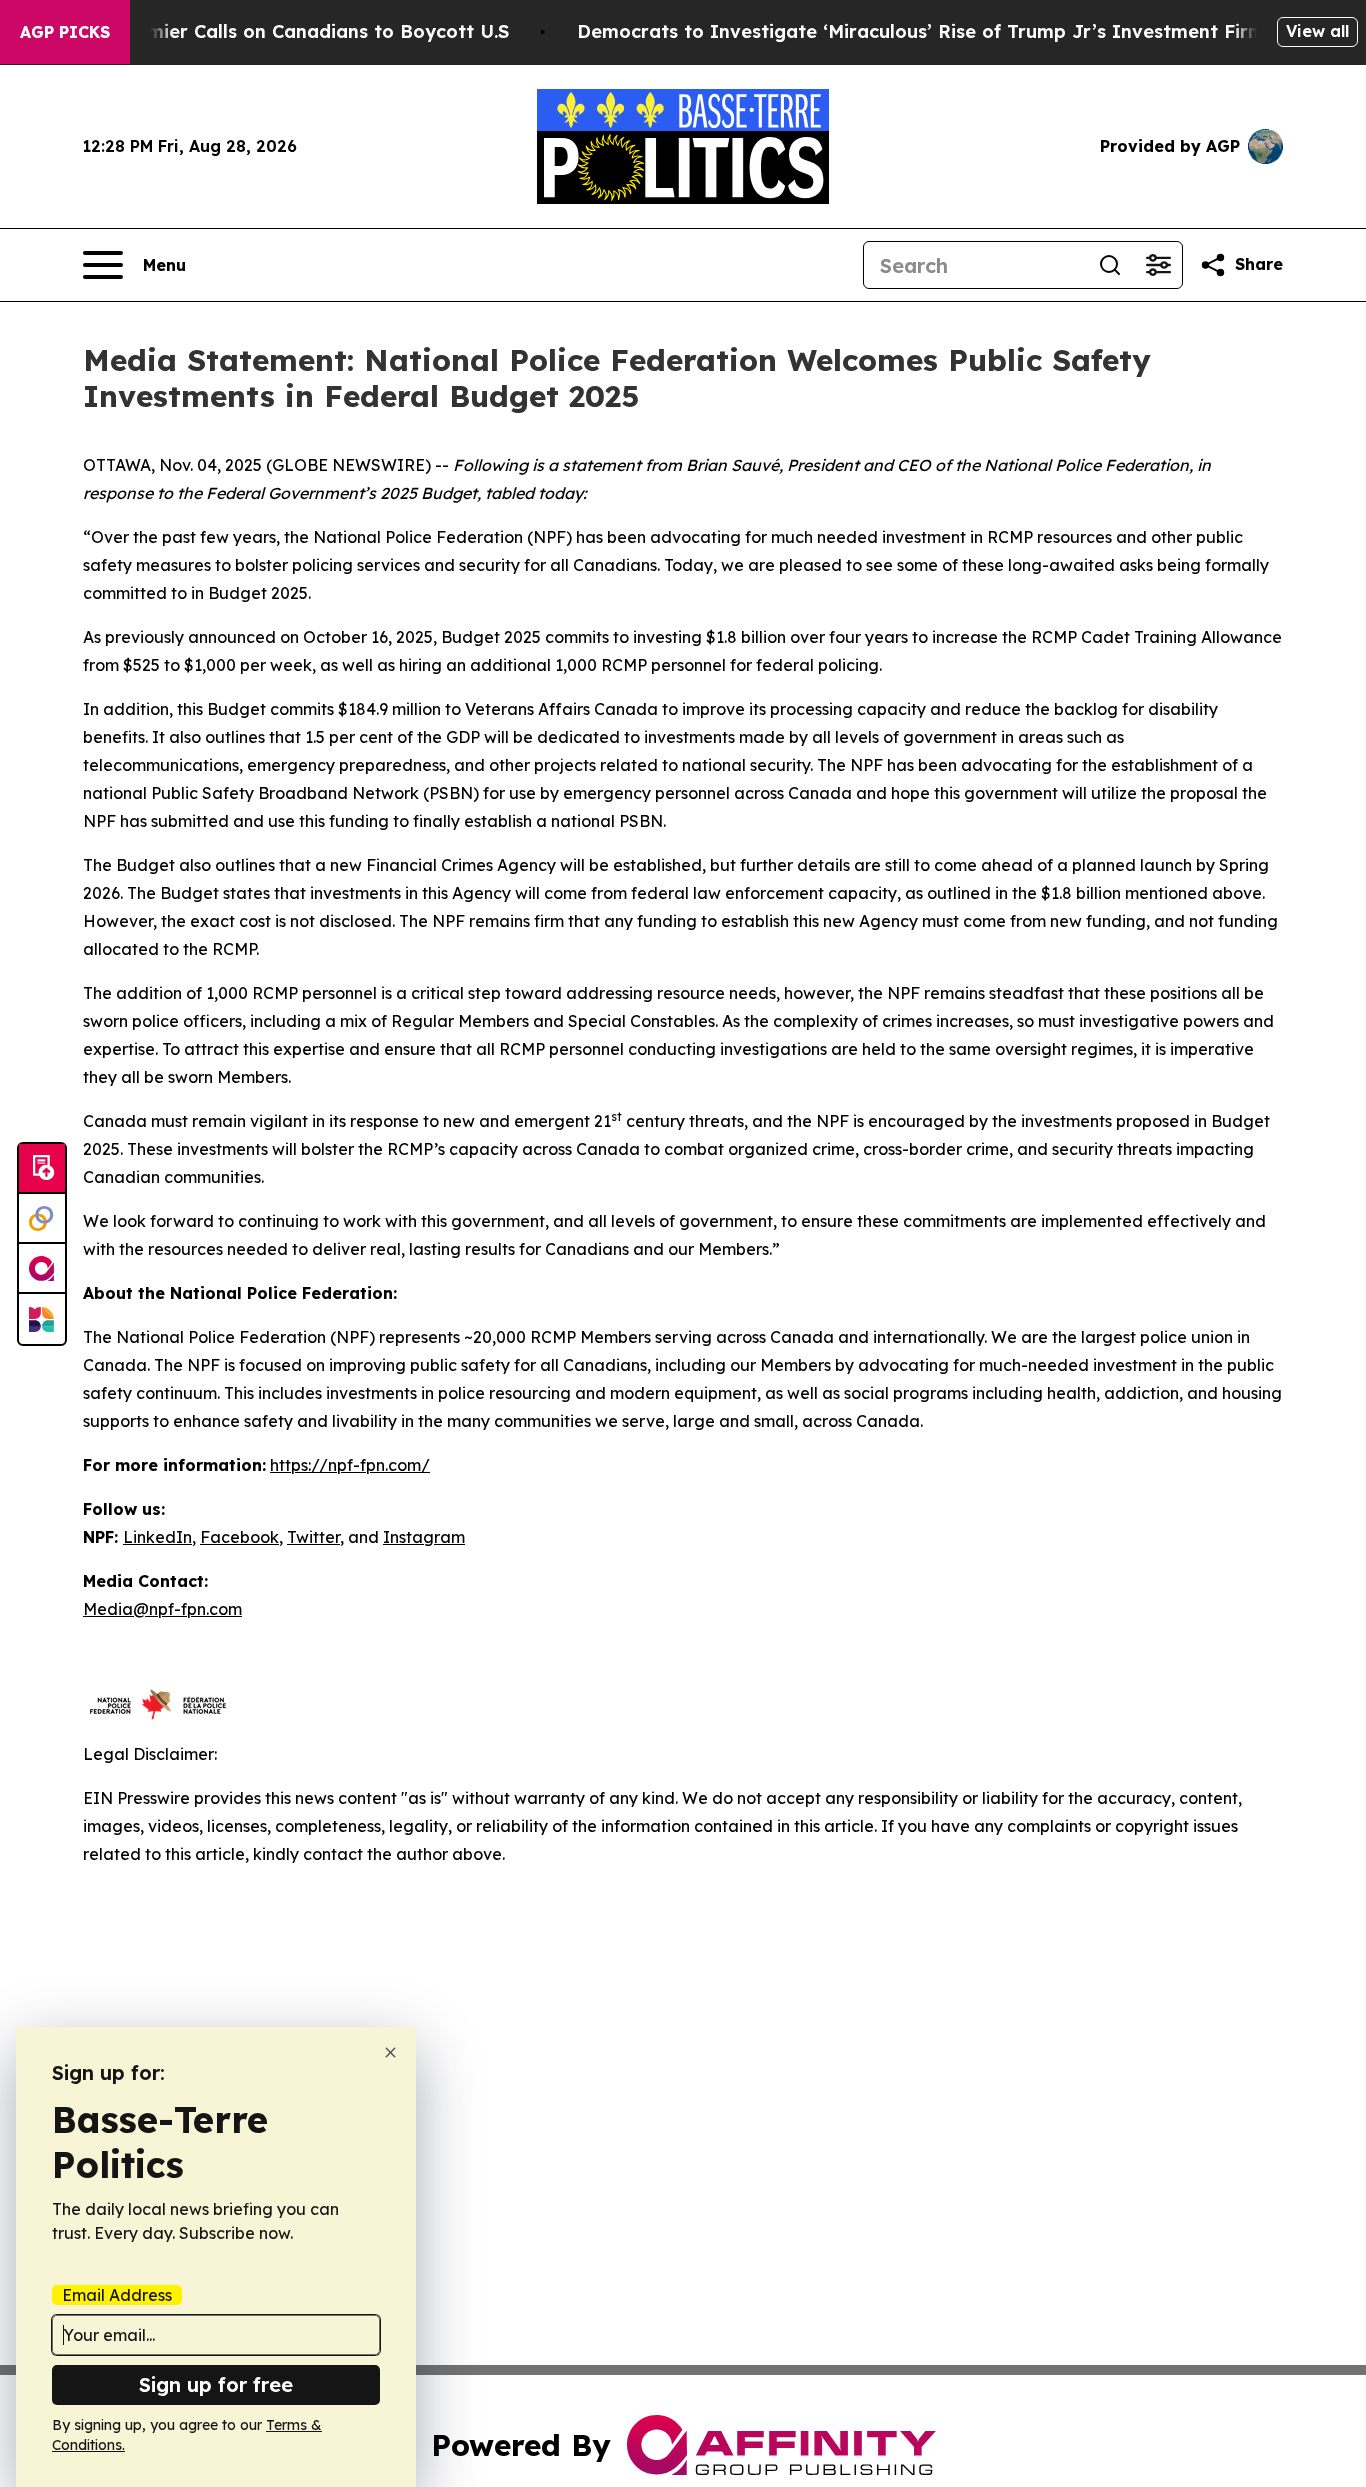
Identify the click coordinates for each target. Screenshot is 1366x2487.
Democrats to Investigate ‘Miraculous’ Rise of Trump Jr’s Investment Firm (921, 31)
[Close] (390, 2052)
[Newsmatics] (42, 1319)
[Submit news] (42, 1169)
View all (1317, 31)
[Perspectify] (42, 1219)
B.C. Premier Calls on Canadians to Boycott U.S (293, 31)
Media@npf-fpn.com (162, 1609)
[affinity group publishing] (42, 1269)
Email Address (117, 2295)
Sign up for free (216, 2384)
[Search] (1110, 265)
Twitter (313, 1537)
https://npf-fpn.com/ (350, 1465)
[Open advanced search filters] (1158, 265)
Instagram (424, 1537)
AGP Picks (65, 32)
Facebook (239, 1537)
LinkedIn (157, 1537)
